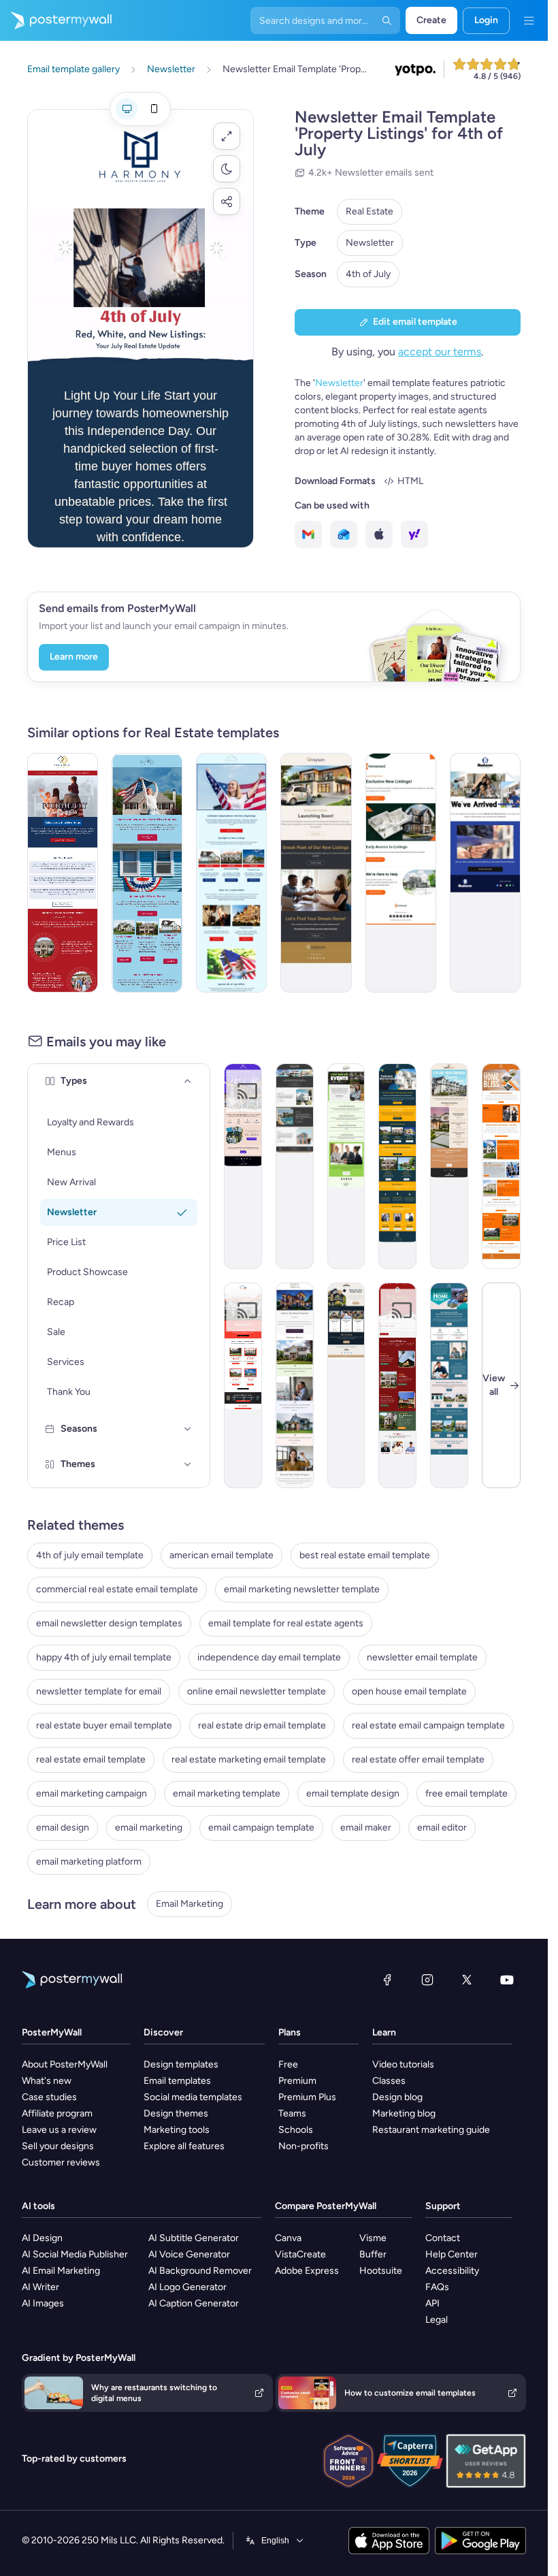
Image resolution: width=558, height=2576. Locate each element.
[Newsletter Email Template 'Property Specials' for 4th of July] (147, 873)
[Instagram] (427, 1980)
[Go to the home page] (56, 20)
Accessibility (452, 2271)
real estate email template (91, 1759)
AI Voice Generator (189, 2254)
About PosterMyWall (65, 2064)
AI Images (43, 2303)
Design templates (181, 2064)
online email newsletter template (257, 1691)
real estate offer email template (418, 1759)
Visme (373, 2238)
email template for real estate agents (286, 1623)
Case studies (49, 2097)
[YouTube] (507, 1980)
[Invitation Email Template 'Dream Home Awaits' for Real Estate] (449, 1385)
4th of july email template (90, 1555)
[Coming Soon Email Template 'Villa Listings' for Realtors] (295, 1166)
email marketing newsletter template (302, 1589)
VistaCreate (300, 2254)
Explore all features (184, 2146)
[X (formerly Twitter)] (467, 1980)
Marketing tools (177, 2130)
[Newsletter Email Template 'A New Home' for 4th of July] (63, 873)
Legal (437, 2320)
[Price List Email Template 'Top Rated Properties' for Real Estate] (295, 1385)
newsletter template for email (99, 1691)
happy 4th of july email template (104, 1657)
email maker (366, 1828)
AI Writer (40, 2287)
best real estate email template (365, 1555)
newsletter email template (422, 1657)
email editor (442, 1828)
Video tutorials (403, 2064)
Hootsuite (381, 2271)
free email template (466, 1793)
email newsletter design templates (109, 1623)
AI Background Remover (200, 2271)
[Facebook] (387, 1980)
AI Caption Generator (194, 2303)
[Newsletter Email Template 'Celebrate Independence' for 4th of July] (231, 873)
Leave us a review (59, 2130)
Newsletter (370, 243)
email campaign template (261, 1828)
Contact (443, 2238)
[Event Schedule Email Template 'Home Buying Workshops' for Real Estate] (346, 1166)
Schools (296, 2130)
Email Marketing (190, 1904)
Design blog (397, 2097)
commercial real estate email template (117, 1589)
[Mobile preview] (154, 109)
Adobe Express (307, 2271)
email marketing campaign (92, 1793)
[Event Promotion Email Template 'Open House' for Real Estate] (243, 1166)
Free (288, 2064)
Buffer (373, 2254)
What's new (47, 2081)
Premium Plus (307, 2097)
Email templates (177, 2081)
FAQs (437, 2287)
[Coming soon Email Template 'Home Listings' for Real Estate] (401, 873)
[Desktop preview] (127, 109)
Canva (288, 2238)
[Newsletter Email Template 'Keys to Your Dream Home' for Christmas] (397, 1385)
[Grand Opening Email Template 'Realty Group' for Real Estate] (485, 873)
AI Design (42, 2238)
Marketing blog (404, 2113)
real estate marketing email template (249, 1759)
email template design (353, 1793)
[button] (227, 136)
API (432, 2303)
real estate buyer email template (104, 1725)
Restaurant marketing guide (431, 2130)
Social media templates (193, 2097)
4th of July (368, 274)
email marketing (149, 1828)
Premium (297, 2081)
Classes (389, 2081)
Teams (292, 2113)
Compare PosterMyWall (326, 2206)
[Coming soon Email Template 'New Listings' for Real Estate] (316, 873)
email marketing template (227, 1793)
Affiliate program (57, 2113)
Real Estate (370, 211)
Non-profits (303, 2146)
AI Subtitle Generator (194, 2238)
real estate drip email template (262, 1725)
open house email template (409, 1691)
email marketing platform (89, 1862)
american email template (221, 1555)
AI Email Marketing (61, 2271)
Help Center (452, 2254)
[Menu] (529, 20)
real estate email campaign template (428, 1725)
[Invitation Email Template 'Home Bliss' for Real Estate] (501, 1166)
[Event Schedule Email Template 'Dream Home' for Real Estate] (449, 1166)
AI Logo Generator (187, 2287)
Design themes (176, 2113)
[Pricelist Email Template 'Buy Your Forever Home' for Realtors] (243, 1385)
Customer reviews (61, 2162)
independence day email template (269, 1657)
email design (63, 1828)
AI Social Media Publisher (75, 2254)
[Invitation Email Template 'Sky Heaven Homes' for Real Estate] (397, 1166)
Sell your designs (58, 2146)
